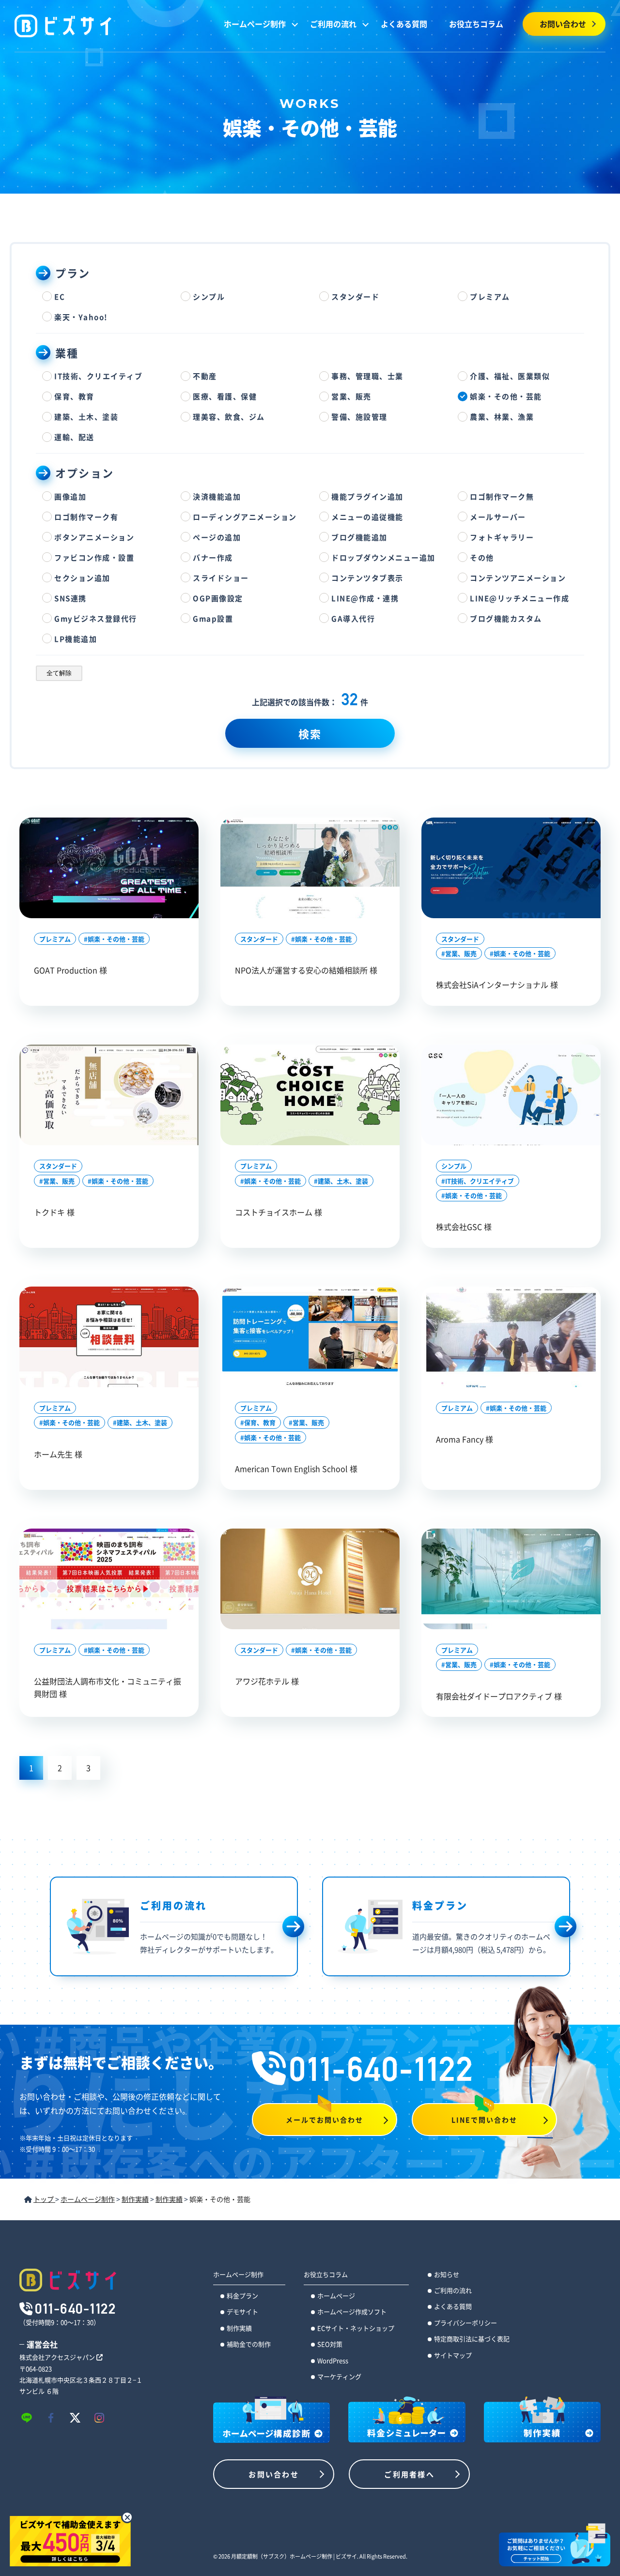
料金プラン (242, 2296)
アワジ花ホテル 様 (267, 1681)
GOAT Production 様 (70, 970)
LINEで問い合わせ (485, 2120)
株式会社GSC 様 (464, 1227)
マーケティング (339, 2376)
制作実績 (239, 2328)
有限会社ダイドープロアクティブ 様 (499, 1696)
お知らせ (447, 2274)
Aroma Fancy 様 (465, 1439)
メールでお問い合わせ (325, 2120)
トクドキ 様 (54, 1212)
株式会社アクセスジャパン (58, 2357)
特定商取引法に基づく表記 (472, 2339)
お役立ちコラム (476, 24)
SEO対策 (330, 2344)
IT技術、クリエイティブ (480, 1181)
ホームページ (336, 2296)
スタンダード (259, 939)
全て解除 (59, 673)
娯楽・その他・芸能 (116, 939)
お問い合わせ (563, 24)
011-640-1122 (381, 2069)
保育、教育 (260, 1422)
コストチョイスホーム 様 (279, 1212)
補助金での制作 (249, 2344)
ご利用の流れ (333, 24)
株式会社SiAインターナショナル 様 (497, 985)
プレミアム (55, 939)
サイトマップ (453, 2355)
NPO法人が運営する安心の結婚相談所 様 (306, 970)
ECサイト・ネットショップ (356, 2328)
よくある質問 (404, 24)
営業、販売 (461, 953)
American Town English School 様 (296, 1469)
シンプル (454, 1166)
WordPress (333, 2360)
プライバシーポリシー (465, 2323)
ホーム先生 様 (58, 1454)
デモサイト (242, 2311)
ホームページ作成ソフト (352, 2311)
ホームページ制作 (255, 24)
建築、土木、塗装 (343, 1181)
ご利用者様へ (409, 2474)
